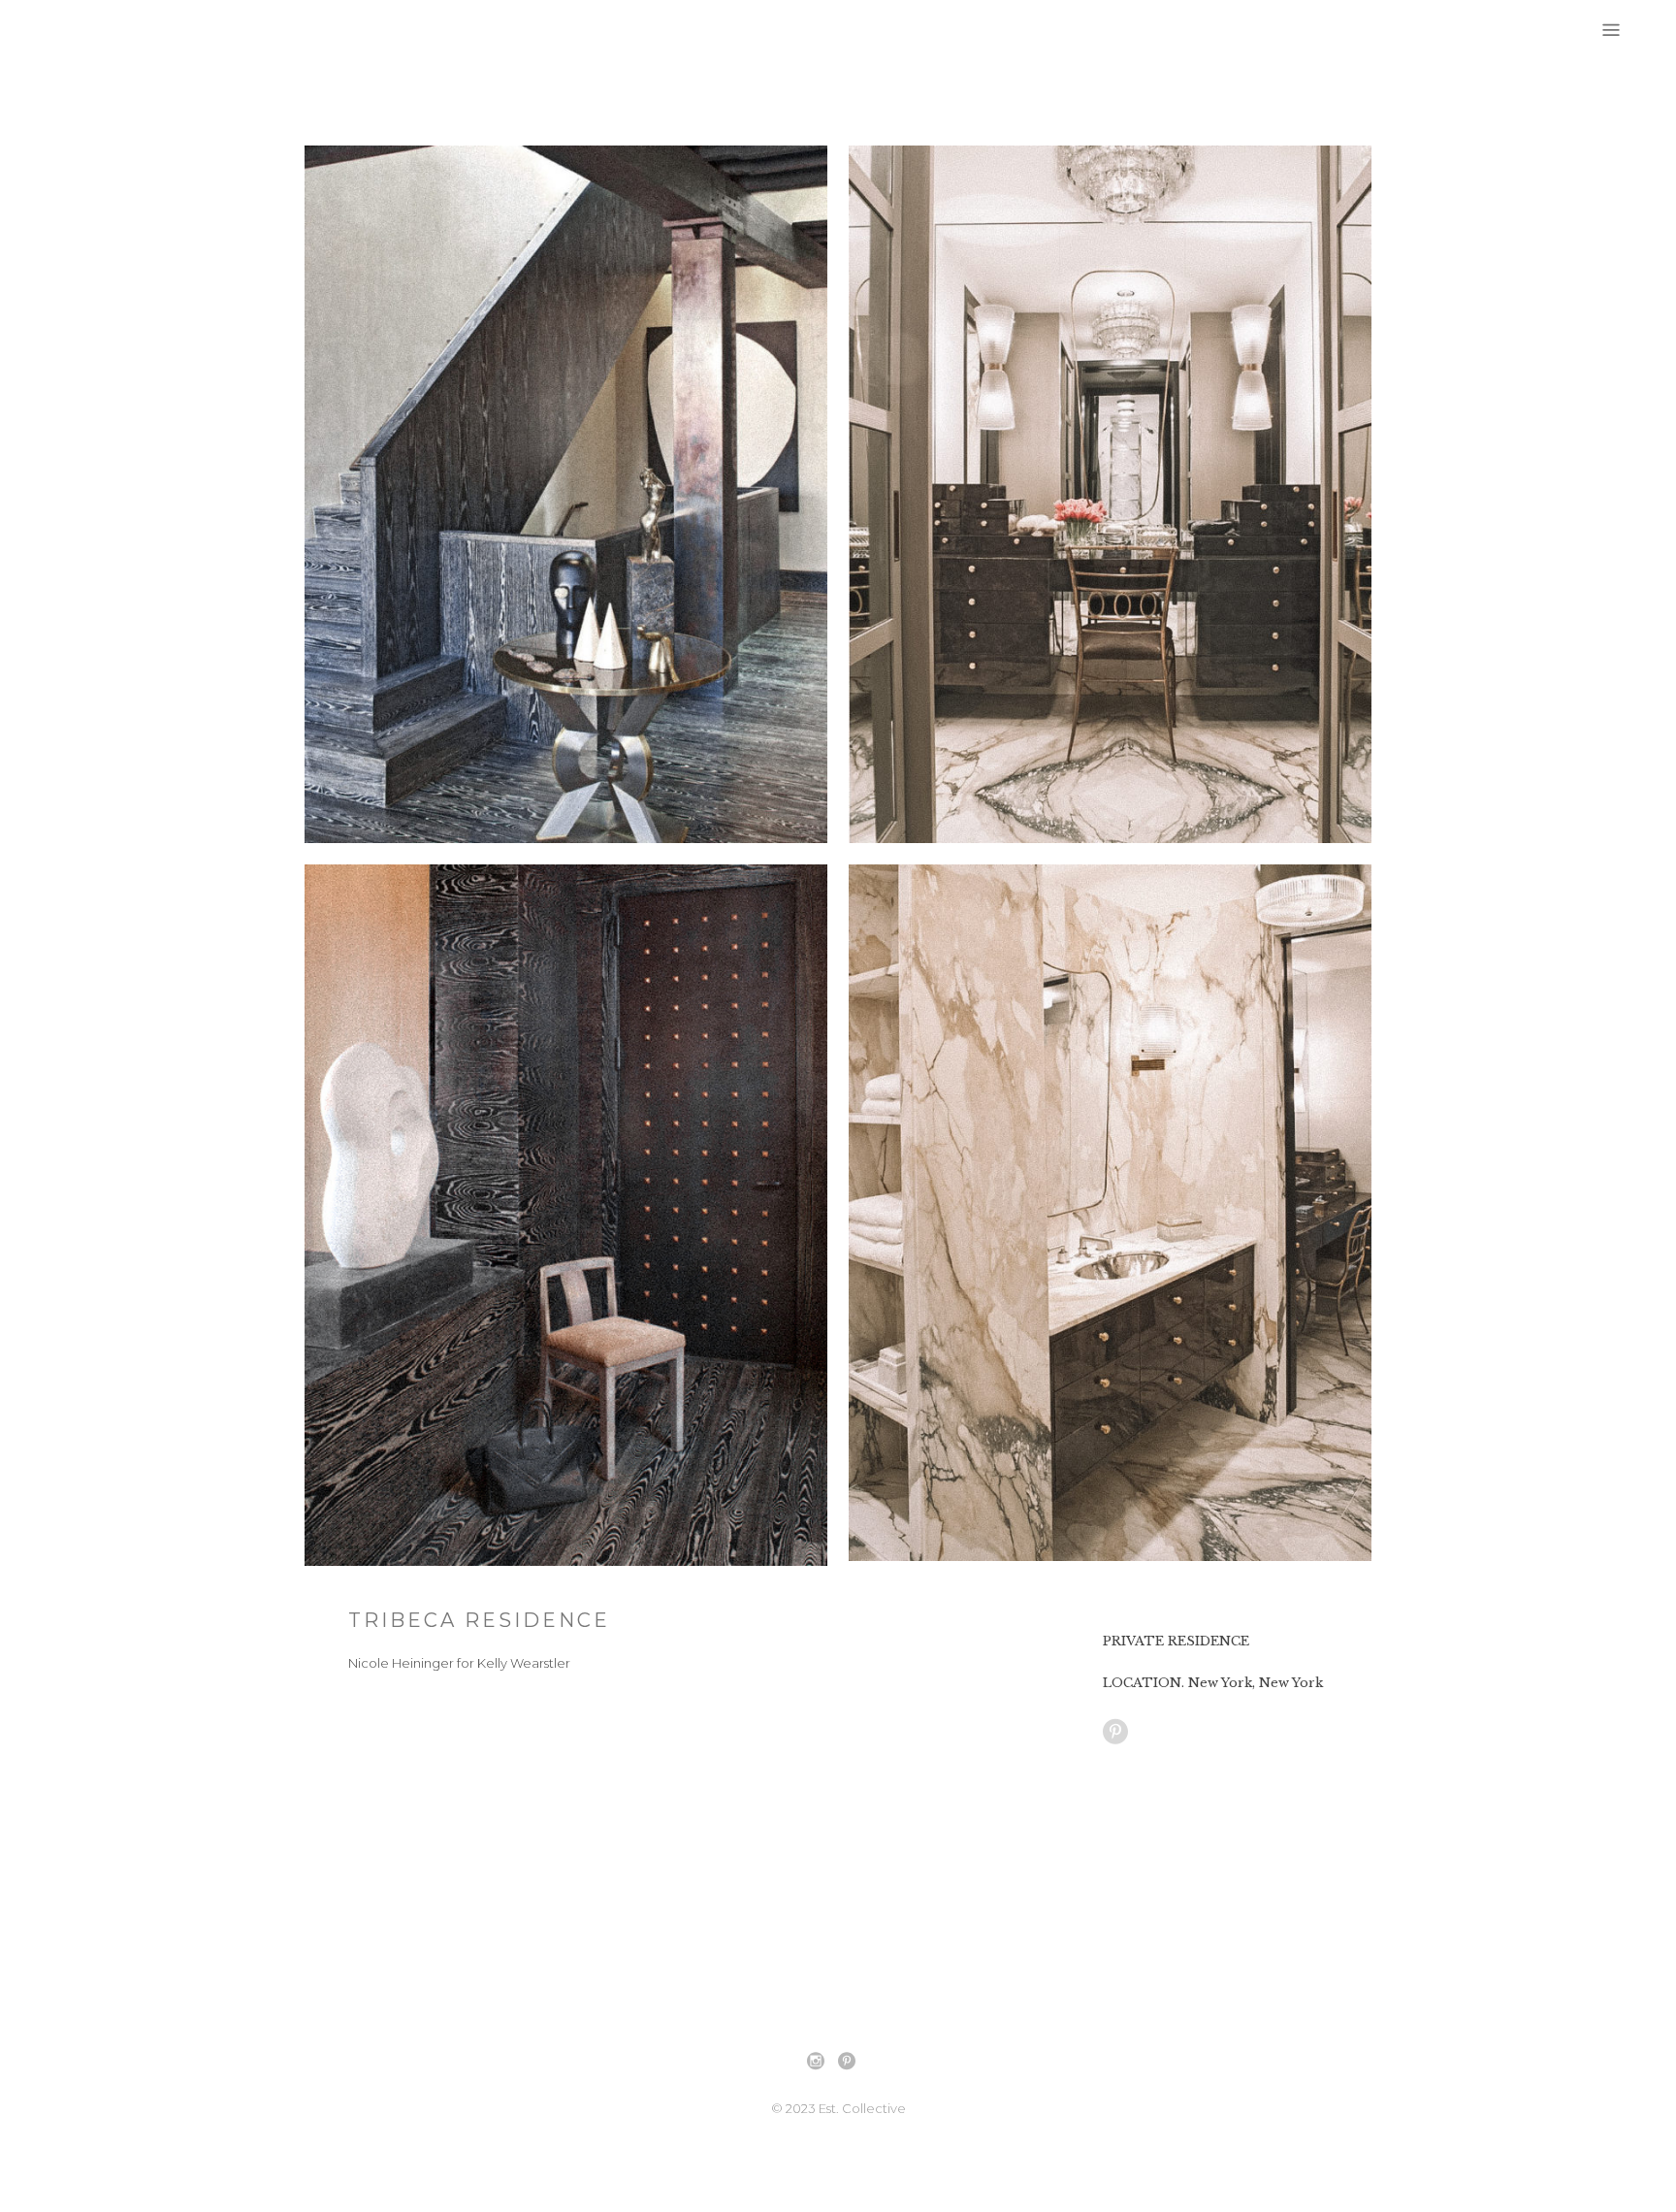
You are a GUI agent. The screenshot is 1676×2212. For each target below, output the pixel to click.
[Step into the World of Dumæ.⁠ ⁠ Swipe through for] (979, 1954)
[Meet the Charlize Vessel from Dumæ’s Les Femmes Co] (697, 1954)
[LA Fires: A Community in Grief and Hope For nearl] (417, 1954)
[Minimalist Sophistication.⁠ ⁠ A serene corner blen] (1540, 1954)
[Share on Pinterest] (1115, 1731)
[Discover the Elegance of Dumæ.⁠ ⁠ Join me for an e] (1260, 1954)
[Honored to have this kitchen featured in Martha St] (136, 1954)
